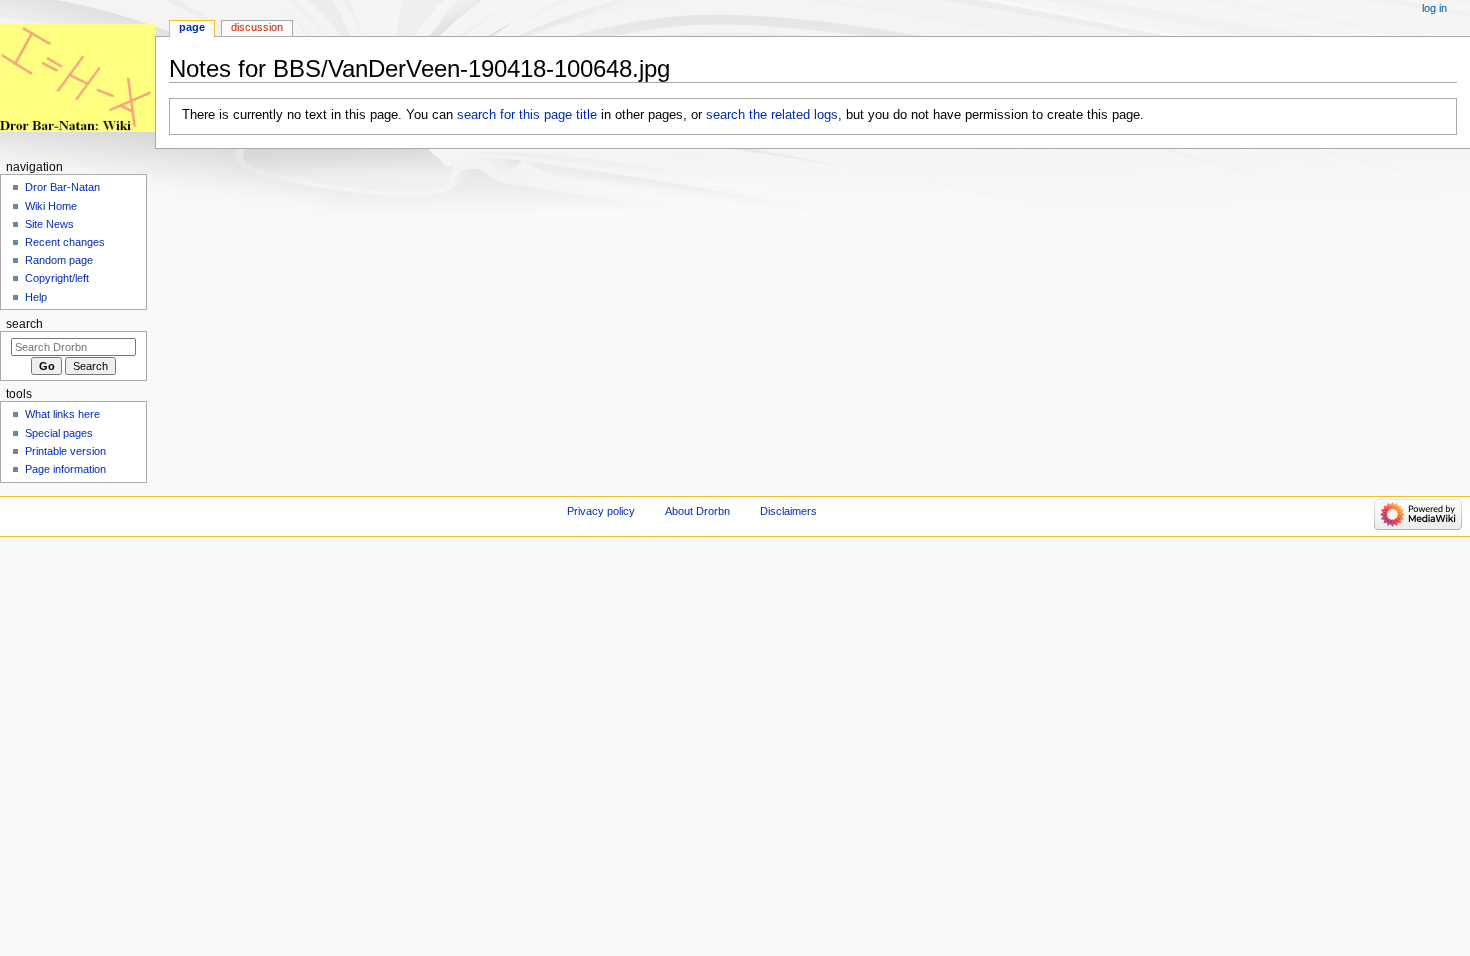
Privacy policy (601, 511)
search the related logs (772, 115)
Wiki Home (51, 206)
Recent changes (65, 242)
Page (192, 27)
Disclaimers (788, 511)
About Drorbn (697, 511)
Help (36, 297)
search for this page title (527, 115)
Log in (1434, 8)
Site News (49, 224)
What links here (62, 414)
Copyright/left (57, 278)
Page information (65, 469)
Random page (59, 260)
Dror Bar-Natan (62, 187)
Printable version (65, 451)
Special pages (59, 433)
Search (24, 324)
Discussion (257, 27)
